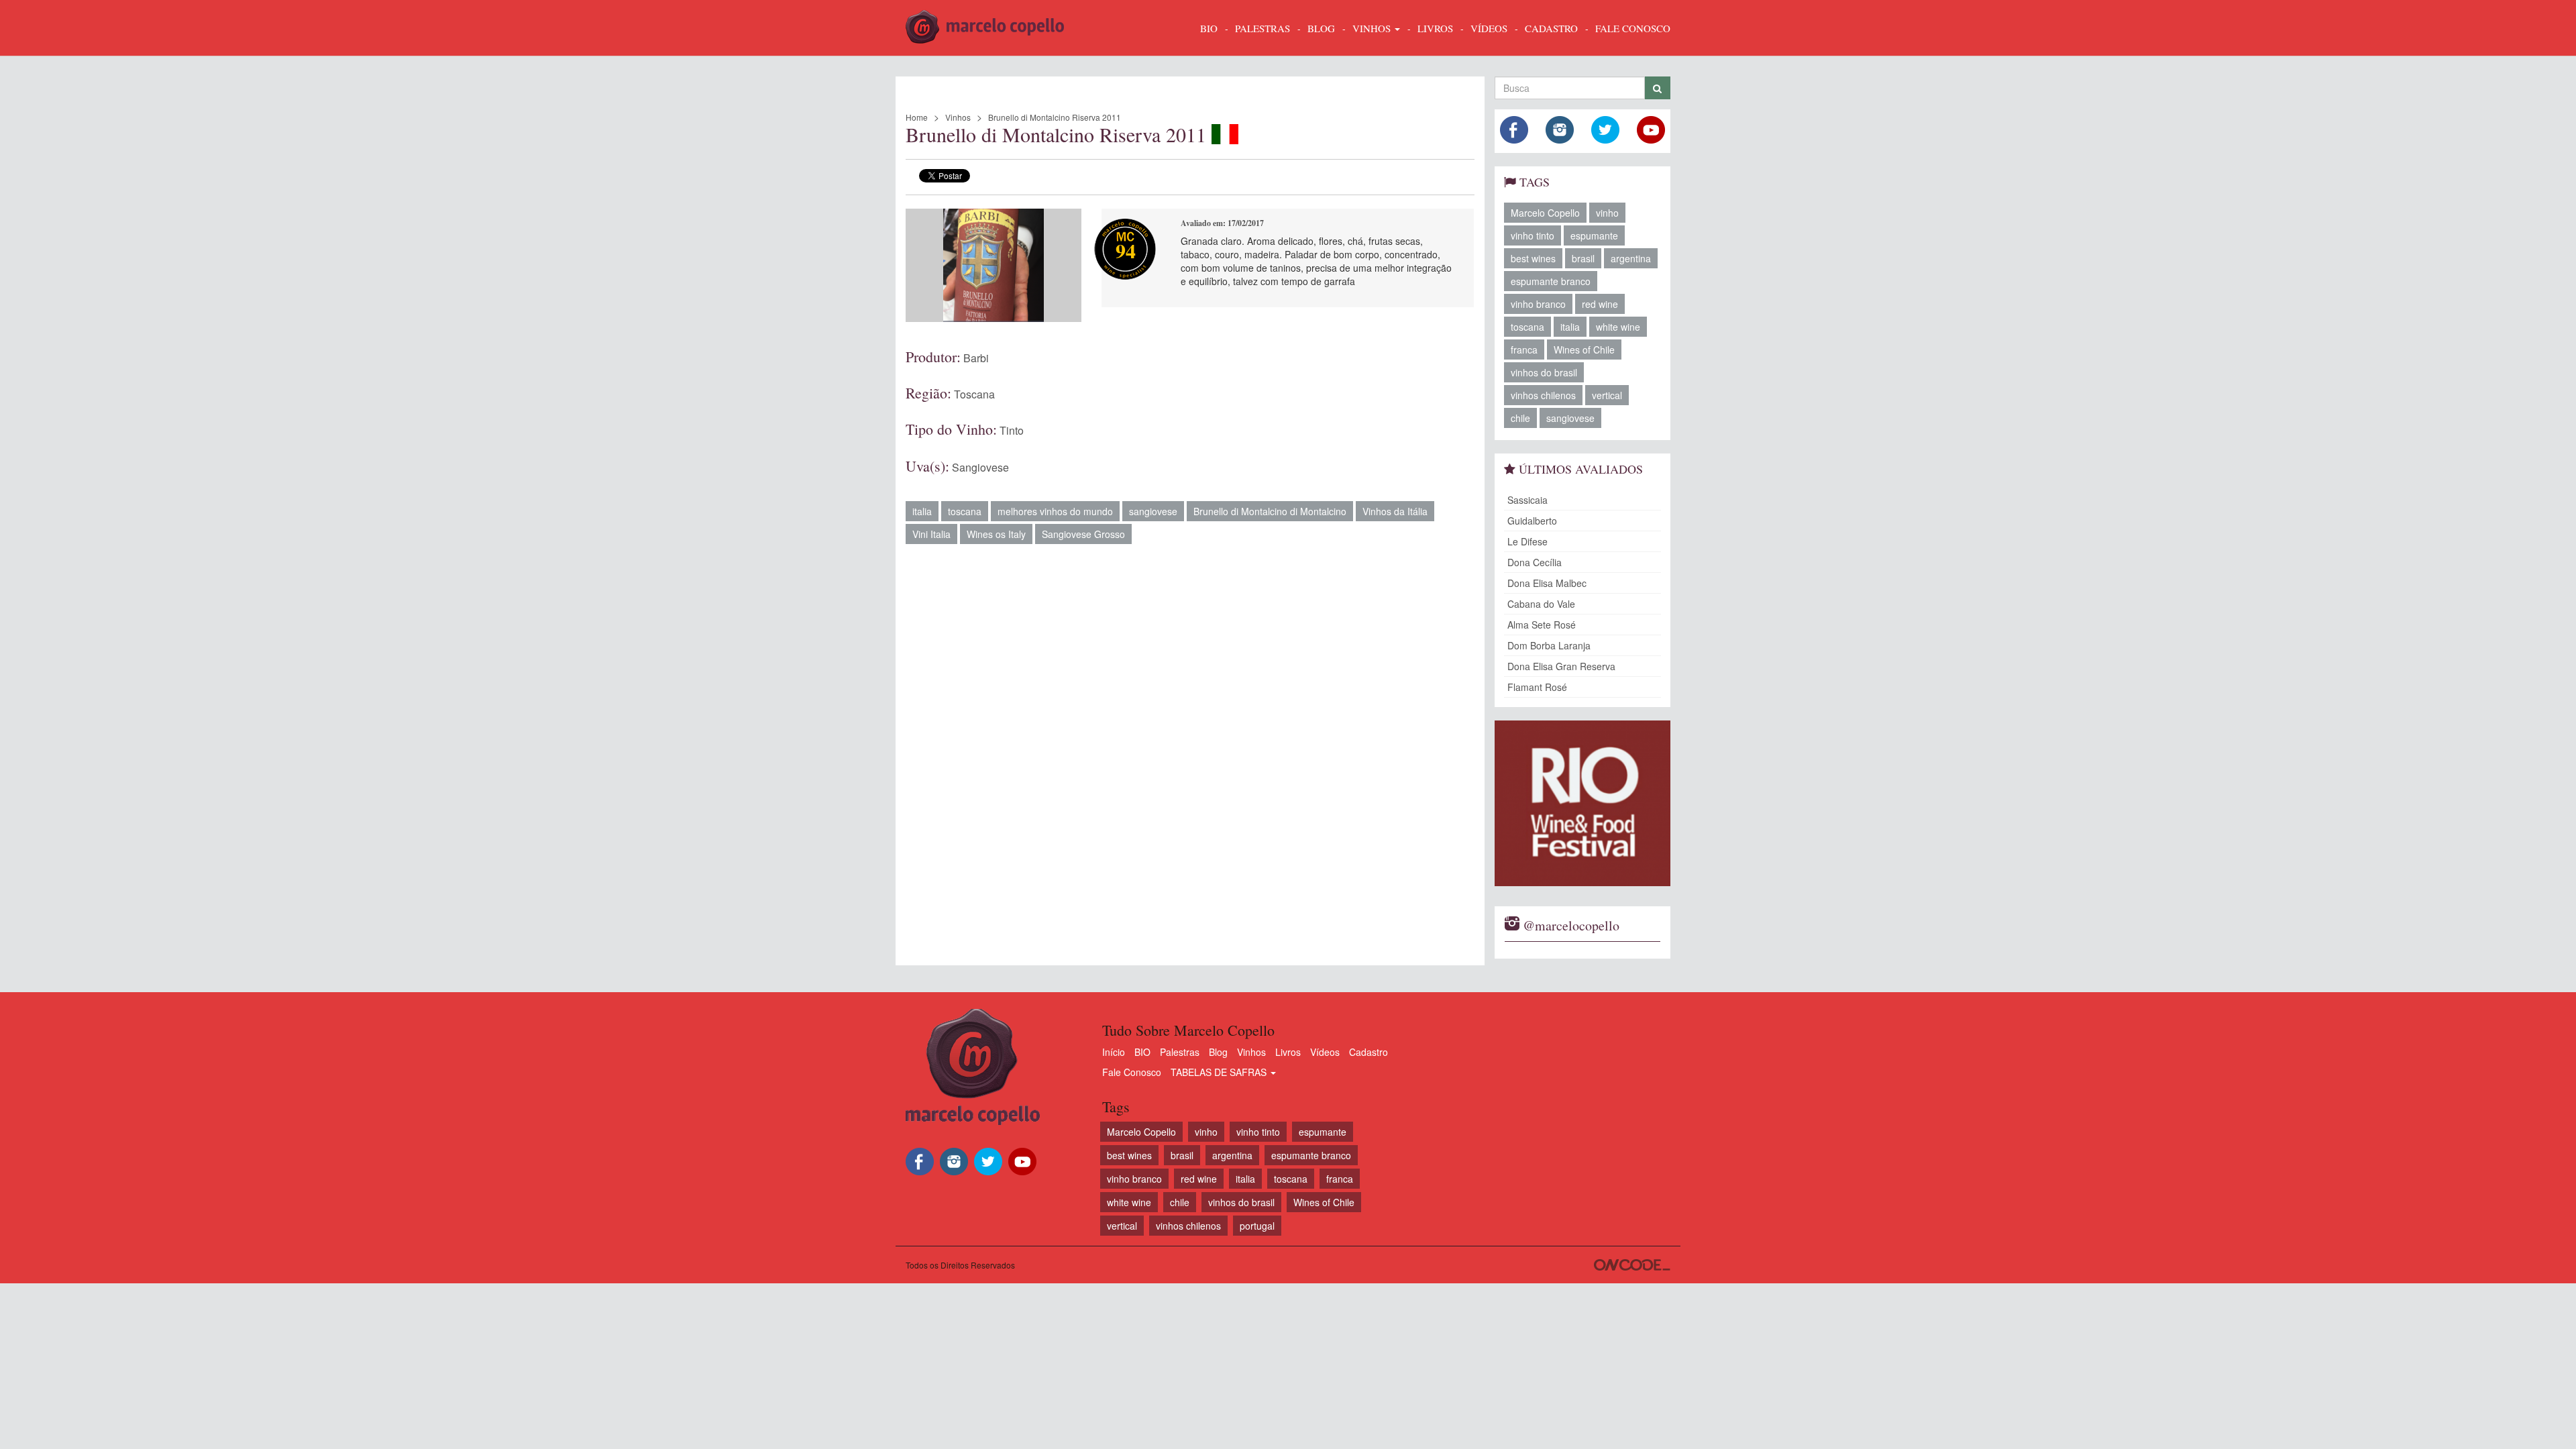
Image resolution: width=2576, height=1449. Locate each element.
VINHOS (1373, 28)
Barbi (976, 358)
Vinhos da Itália (1395, 511)
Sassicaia (1527, 500)
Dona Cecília (1535, 562)
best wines (1533, 258)
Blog (1218, 1052)
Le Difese (1527, 541)
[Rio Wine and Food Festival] (1583, 803)
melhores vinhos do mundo (1055, 511)
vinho (1607, 213)
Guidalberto (1532, 521)
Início (1114, 1052)
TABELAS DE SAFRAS (1220, 1072)
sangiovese (1153, 511)
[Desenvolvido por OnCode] (1632, 1265)
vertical (1607, 395)
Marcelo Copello (1545, 213)
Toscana (974, 394)
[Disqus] (1190, 748)
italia (922, 511)
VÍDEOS (1489, 28)
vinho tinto (1533, 235)
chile (1520, 418)
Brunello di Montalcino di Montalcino (1270, 511)
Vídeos (1325, 1052)
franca (1524, 350)
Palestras (1263, 28)
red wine (1600, 304)
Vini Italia (931, 534)
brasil (1583, 258)
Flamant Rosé (1537, 687)
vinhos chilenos (1543, 395)
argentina (1631, 258)
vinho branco (1538, 304)
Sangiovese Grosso (1083, 534)
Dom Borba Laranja (1549, 645)
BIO (1209, 28)
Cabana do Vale (1541, 604)
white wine (1618, 327)
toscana (965, 511)
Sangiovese (980, 467)
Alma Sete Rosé (1542, 625)
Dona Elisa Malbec (1547, 583)
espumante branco (1551, 281)
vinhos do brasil (1544, 372)
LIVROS (1435, 28)
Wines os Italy (996, 534)
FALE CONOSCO (1633, 28)
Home (917, 117)
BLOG (1321, 28)
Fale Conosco (1132, 1072)
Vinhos (958, 117)
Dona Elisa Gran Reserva (1561, 666)
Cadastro (1368, 1052)
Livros (1288, 1052)
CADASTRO (1551, 28)
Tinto (1012, 430)
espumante (1594, 235)
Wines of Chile (1584, 350)
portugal (1257, 1226)
